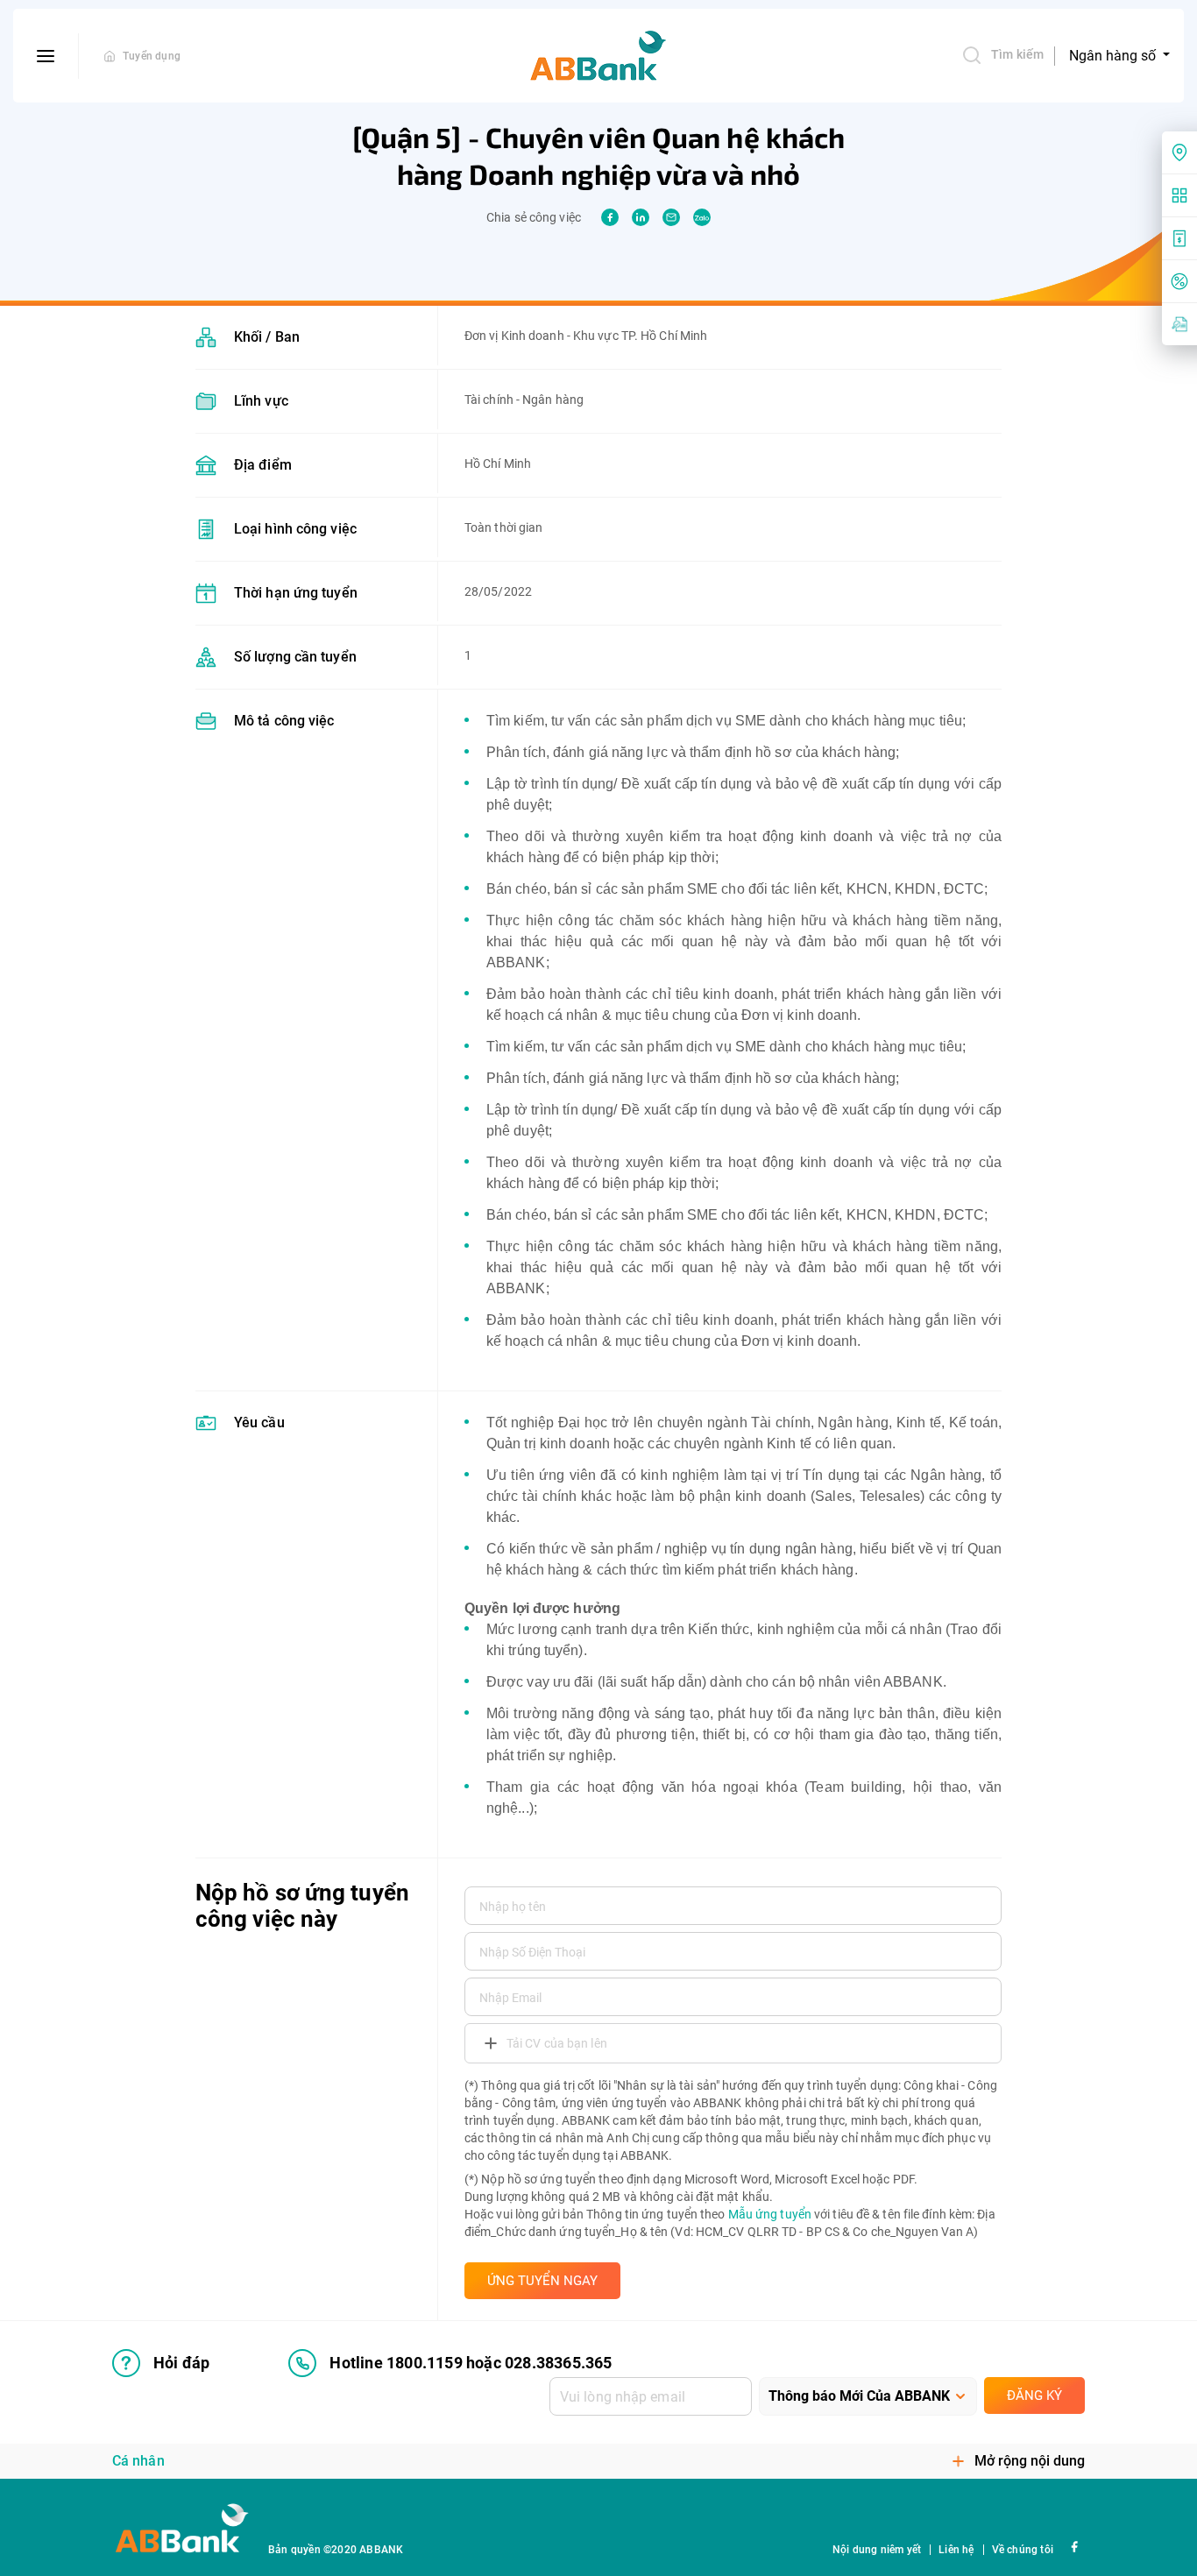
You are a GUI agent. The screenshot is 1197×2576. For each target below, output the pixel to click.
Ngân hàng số (1114, 56)
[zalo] (702, 217)
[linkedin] (641, 217)
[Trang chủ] (110, 56)
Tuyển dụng (152, 56)
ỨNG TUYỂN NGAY (542, 2281)
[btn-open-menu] (46, 56)
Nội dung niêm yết (877, 2550)
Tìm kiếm (1017, 54)
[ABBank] (598, 56)
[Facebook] (1074, 2546)
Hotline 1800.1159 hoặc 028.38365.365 (471, 2363)
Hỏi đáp (181, 2363)
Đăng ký (1034, 2396)
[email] (671, 217)
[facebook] (610, 217)
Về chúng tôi (1023, 2550)
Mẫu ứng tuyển (770, 2214)
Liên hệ (956, 2550)
